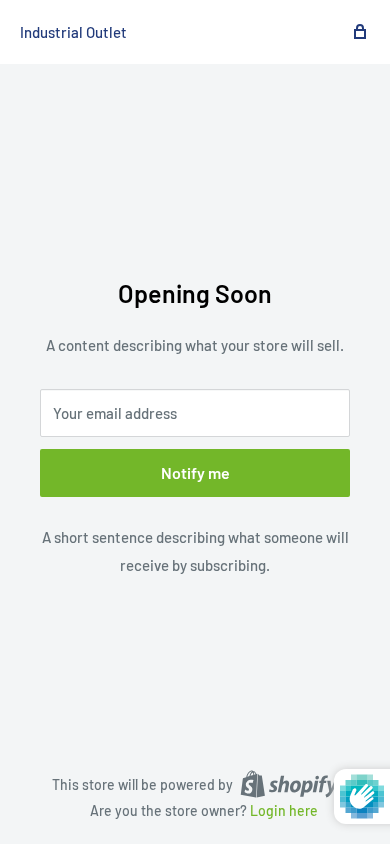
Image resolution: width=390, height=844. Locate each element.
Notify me (195, 472)
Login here (284, 810)
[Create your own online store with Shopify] (289, 783)
